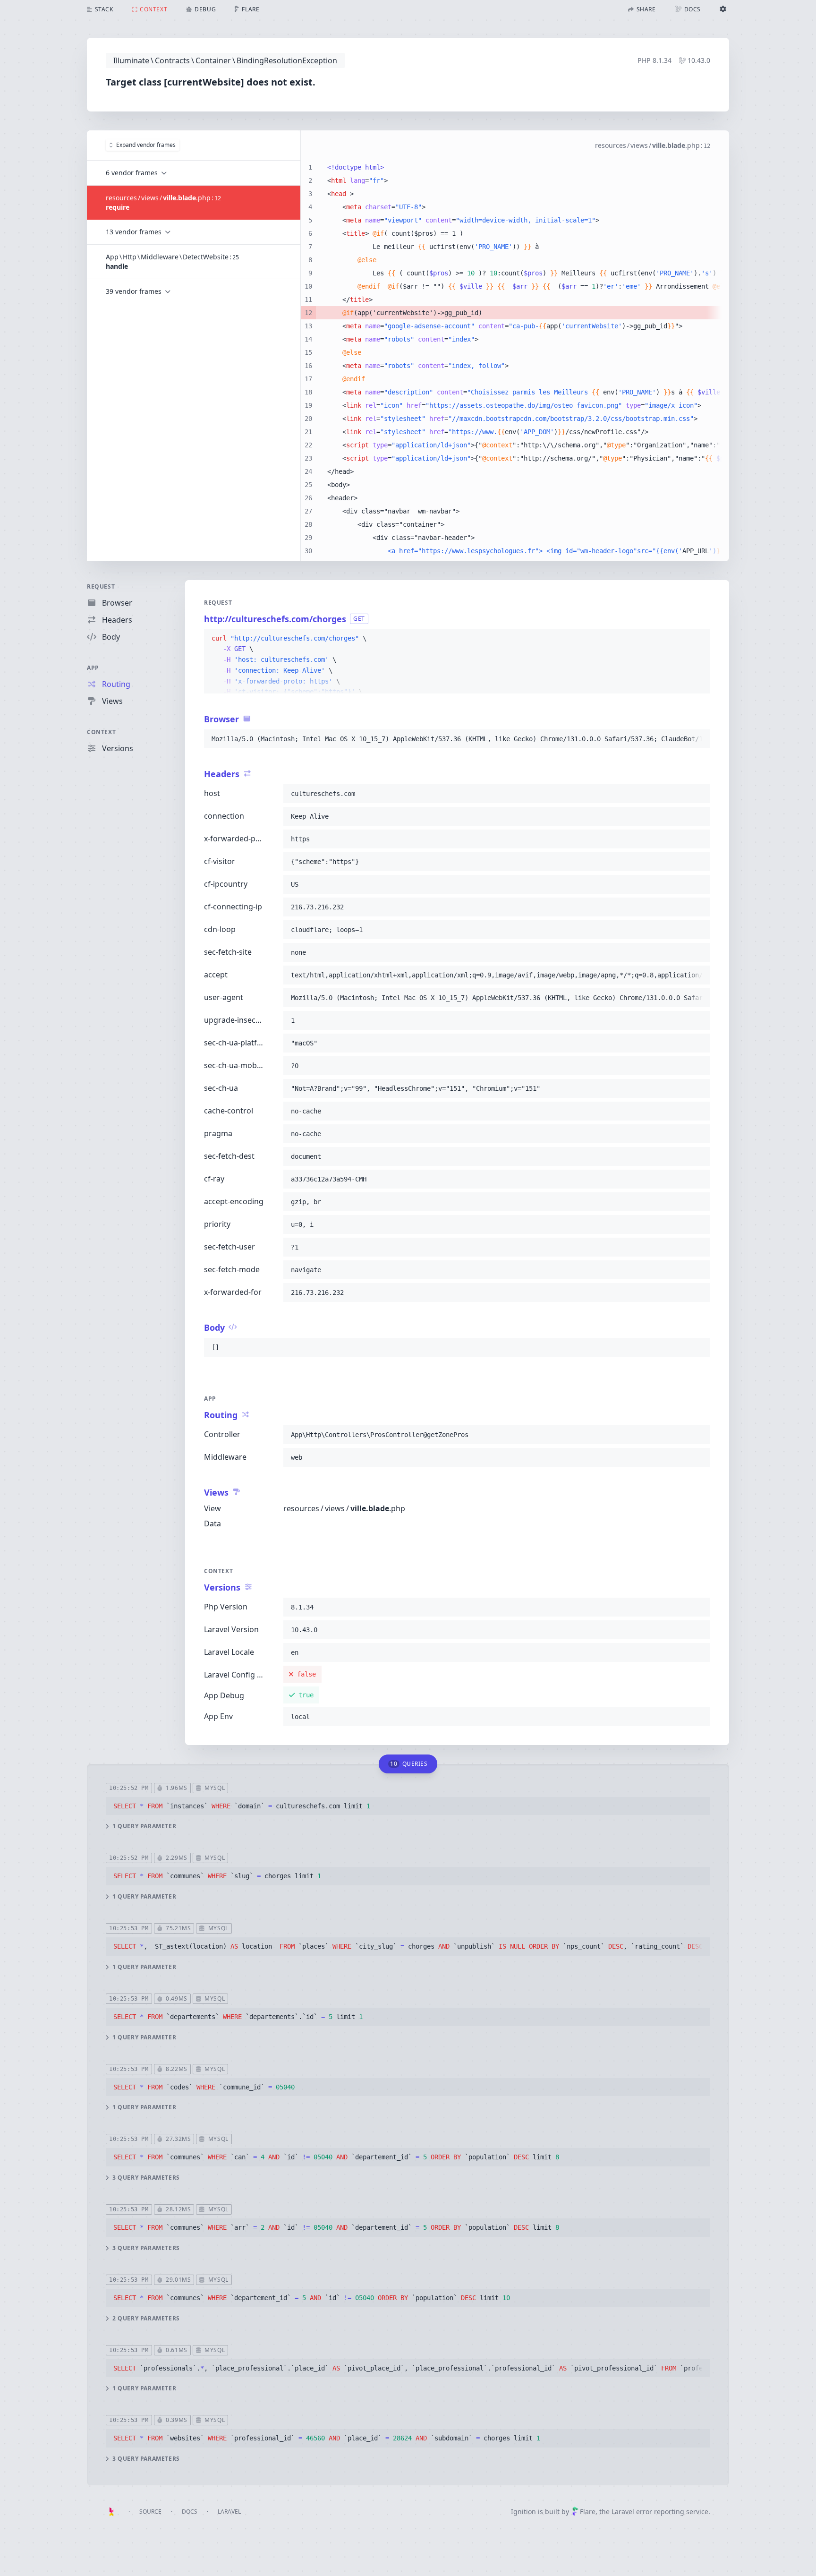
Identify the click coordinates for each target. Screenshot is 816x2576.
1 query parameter (144, 1826)
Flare (588, 2512)
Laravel (229, 2512)
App (93, 668)
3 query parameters (146, 2178)
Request (101, 586)
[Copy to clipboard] (699, 639)
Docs (190, 2512)
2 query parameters (146, 2319)
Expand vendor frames (146, 145)
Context (101, 732)
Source (150, 2512)
